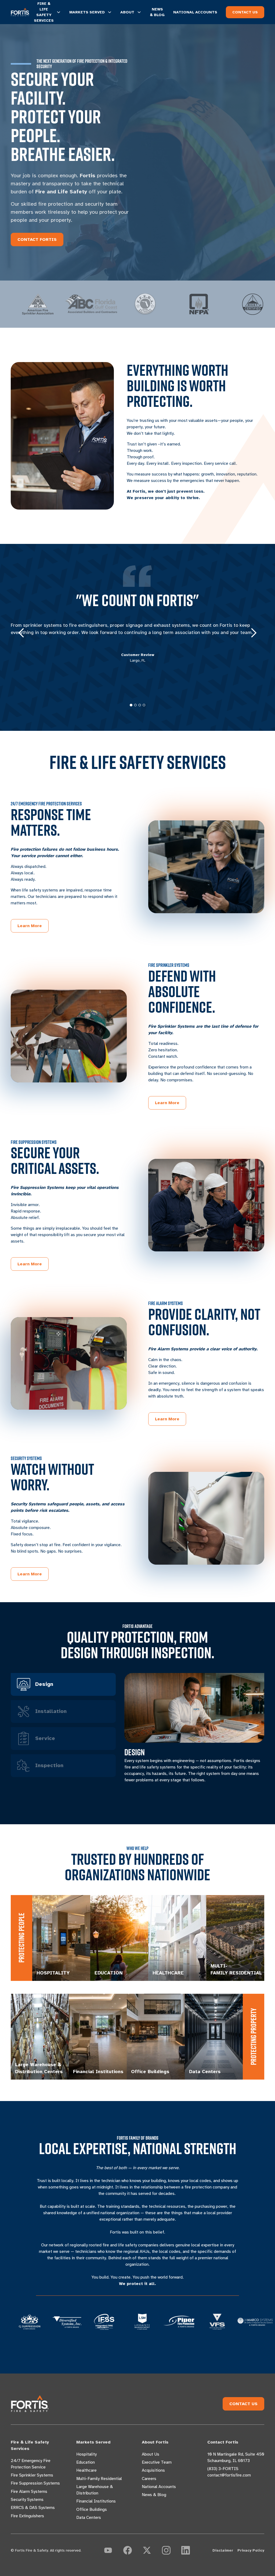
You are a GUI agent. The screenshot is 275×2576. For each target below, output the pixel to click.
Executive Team (157, 2462)
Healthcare (86, 2470)
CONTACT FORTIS (37, 239)
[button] (21, 633)
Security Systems (27, 2500)
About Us (151, 2454)
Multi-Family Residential (99, 2479)
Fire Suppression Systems (35, 2483)
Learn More (30, 926)
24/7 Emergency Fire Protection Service (31, 2464)
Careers (149, 2479)
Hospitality (86, 2454)
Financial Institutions (96, 2501)
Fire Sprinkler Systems (32, 2475)
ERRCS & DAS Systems (33, 2508)
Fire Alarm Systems (29, 2492)
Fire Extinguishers (27, 2516)
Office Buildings (92, 2509)
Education (86, 2462)
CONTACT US (245, 12)
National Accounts (159, 2487)
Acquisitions (153, 2470)
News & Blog (154, 2495)
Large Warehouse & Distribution (95, 2490)
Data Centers (89, 2518)
